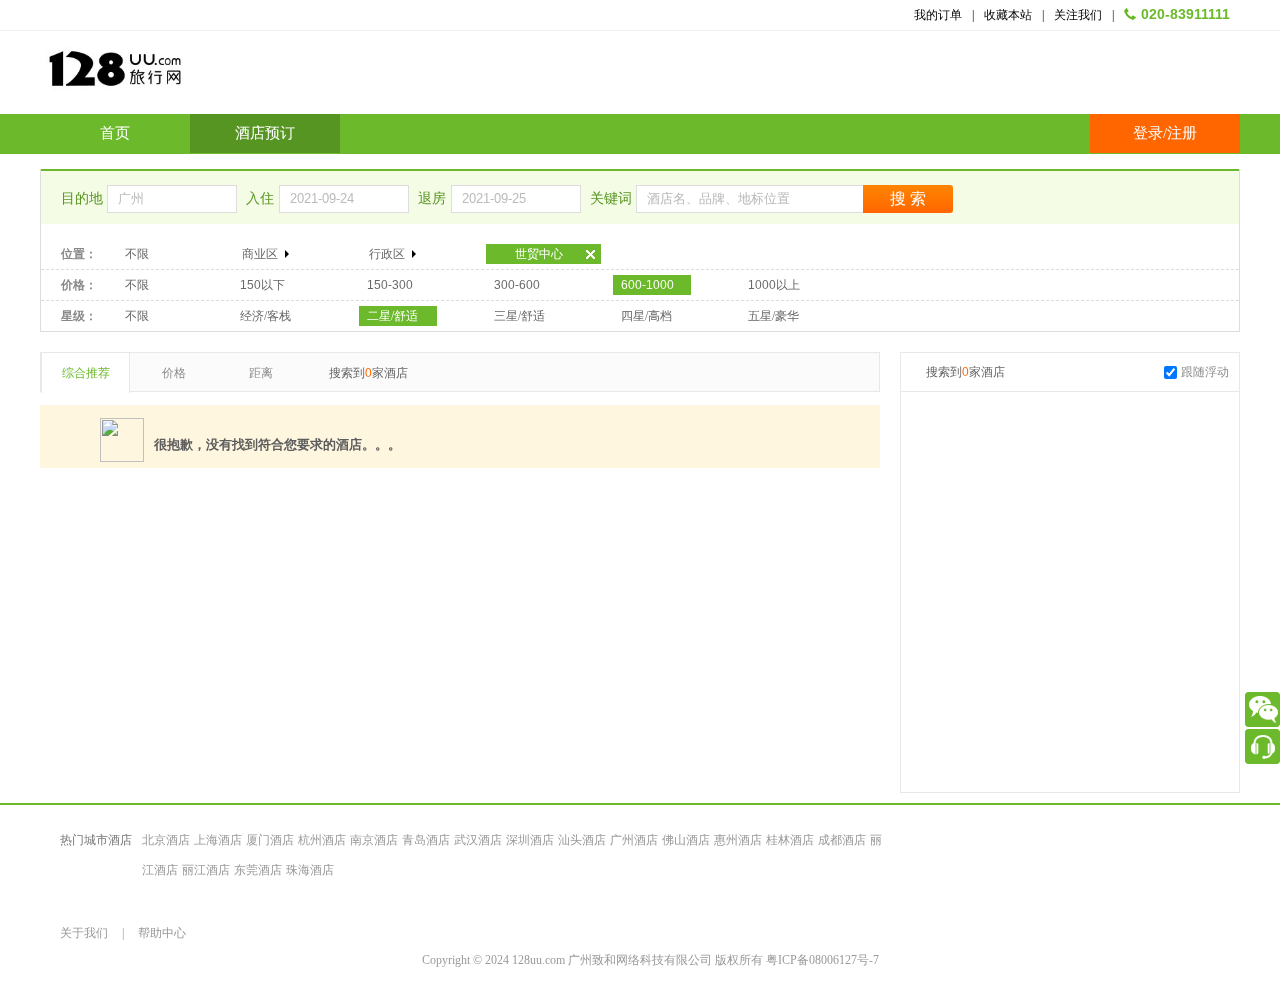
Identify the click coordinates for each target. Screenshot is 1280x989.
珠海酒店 (310, 870)
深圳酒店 (530, 840)
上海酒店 (218, 840)
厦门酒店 (270, 840)
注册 (1182, 133)
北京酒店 (166, 840)
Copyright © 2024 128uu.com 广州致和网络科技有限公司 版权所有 (594, 960)
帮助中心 (162, 933)
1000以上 (774, 285)
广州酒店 (634, 840)
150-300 (390, 285)
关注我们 (1078, 15)
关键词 (613, 198)
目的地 (84, 198)
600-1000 (647, 285)
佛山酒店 (686, 840)
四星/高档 (646, 316)
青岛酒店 (426, 840)
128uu (165, 76)
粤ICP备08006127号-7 (822, 960)
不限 (137, 254)
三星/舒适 (519, 316)
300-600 (517, 285)
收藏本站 (1008, 15)
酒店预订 (265, 133)
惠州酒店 (738, 840)
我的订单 (938, 15)
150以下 (262, 285)
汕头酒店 (582, 840)
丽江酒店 (206, 870)
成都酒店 (842, 840)
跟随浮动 (1205, 372)
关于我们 (84, 933)
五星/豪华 (773, 316)
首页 (115, 133)
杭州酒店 (322, 840)
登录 (1148, 133)
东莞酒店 (258, 870)
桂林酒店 (790, 840)
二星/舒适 (392, 316)
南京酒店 (374, 840)
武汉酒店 (478, 840)
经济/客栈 (265, 316)
